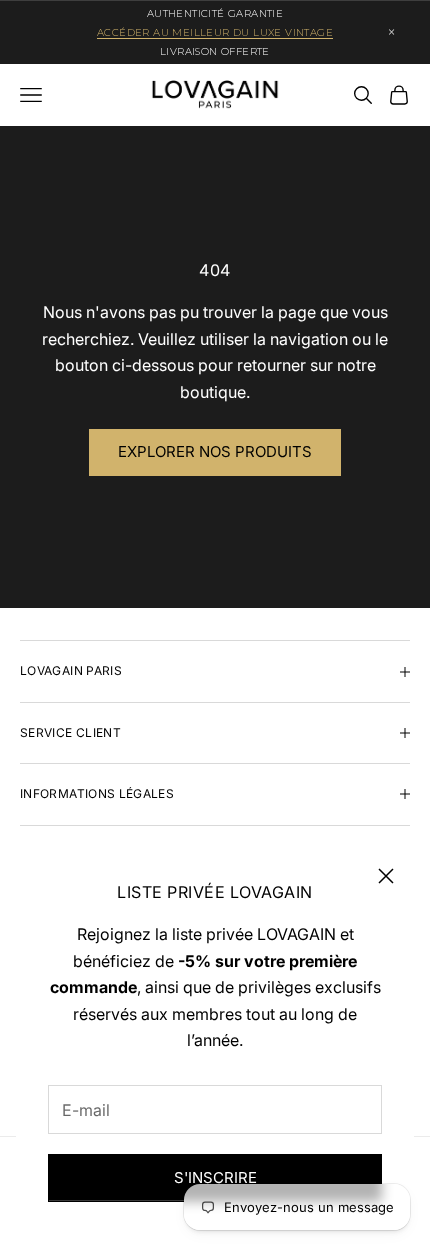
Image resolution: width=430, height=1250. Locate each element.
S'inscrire (215, 1177)
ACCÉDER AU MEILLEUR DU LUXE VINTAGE (215, 32)
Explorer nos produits (215, 451)
